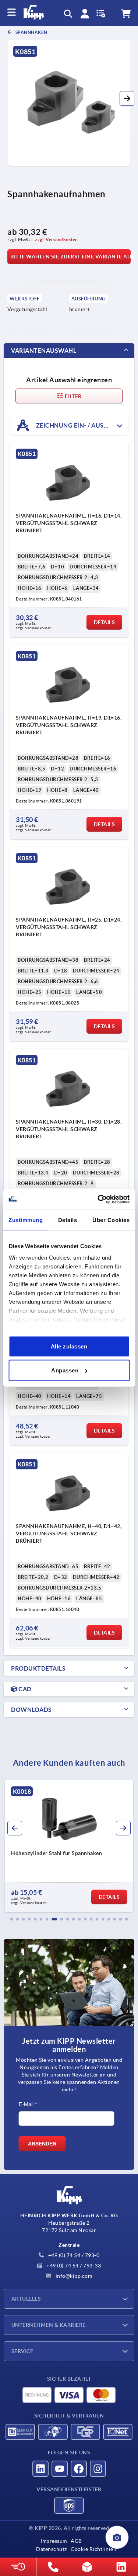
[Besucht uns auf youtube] (60, 2469)
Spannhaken (31, 32)
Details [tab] (68, 1220)
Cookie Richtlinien (93, 2549)
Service (22, 2351)
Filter (73, 396)
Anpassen (65, 1370)
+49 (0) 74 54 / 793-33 (73, 2266)
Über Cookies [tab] (111, 1220)
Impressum (54, 2541)
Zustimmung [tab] (26, 1220)
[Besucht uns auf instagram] (98, 2469)
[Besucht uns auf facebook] (79, 2469)
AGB (76, 2541)
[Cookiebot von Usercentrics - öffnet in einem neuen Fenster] (98, 1200)
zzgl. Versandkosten (56, 239)
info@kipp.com (73, 2276)
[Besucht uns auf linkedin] (40, 2469)
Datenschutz (52, 2549)
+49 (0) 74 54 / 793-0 (73, 2255)
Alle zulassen (69, 1346)
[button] (127, 98)
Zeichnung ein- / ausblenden (82, 425)
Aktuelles (26, 2299)
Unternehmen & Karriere (49, 2325)
